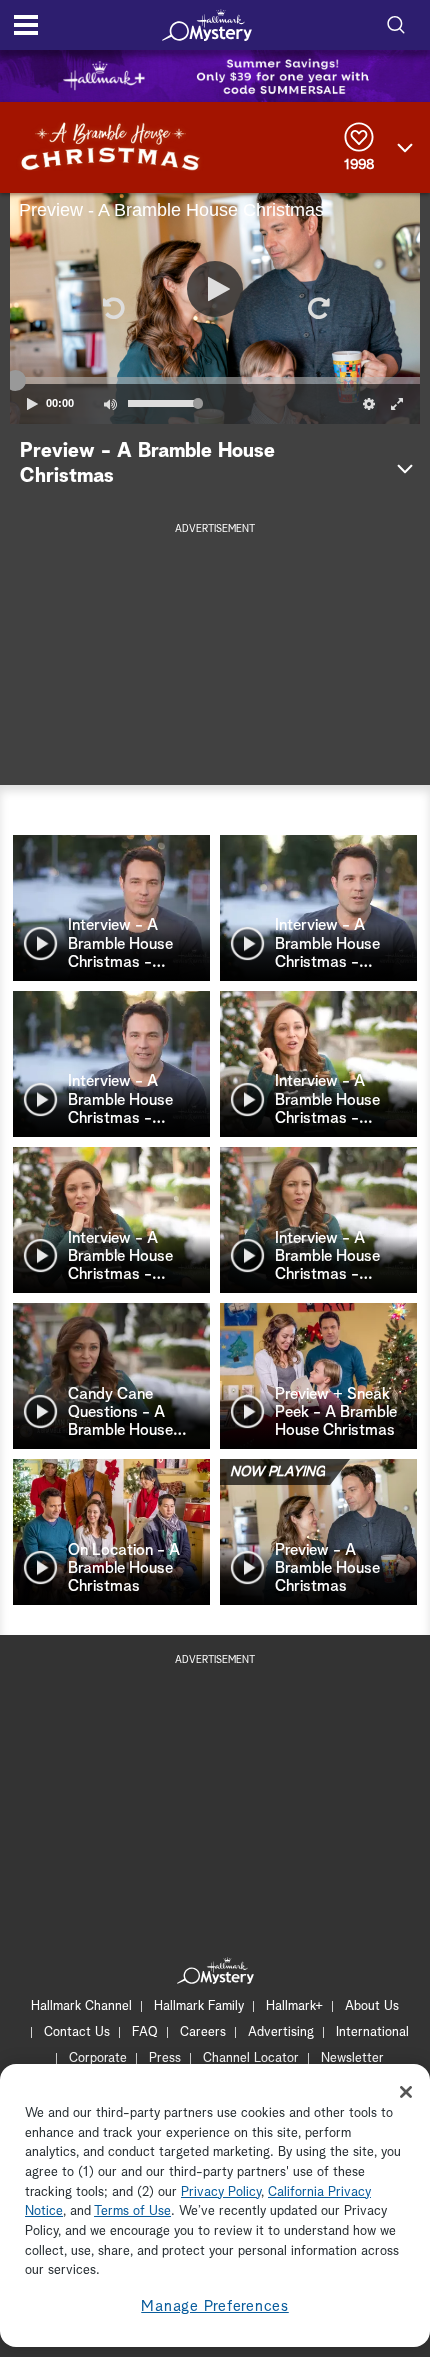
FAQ (145, 2032)
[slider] (215, 380)
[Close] (406, 2092)
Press (165, 2058)
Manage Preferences (215, 2306)
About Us (372, 2006)
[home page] (207, 25)
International (372, 2032)
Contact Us (77, 2032)
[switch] (110, 404)
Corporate (98, 2058)
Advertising (281, 2032)
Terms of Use (132, 2211)
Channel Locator (251, 2058)
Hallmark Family (199, 2006)
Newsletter (352, 2058)
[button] (112, 308)
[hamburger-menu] (26, 25)
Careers (203, 2032)
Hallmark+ (294, 2006)
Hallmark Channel (81, 2006)
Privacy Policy (221, 2192)
